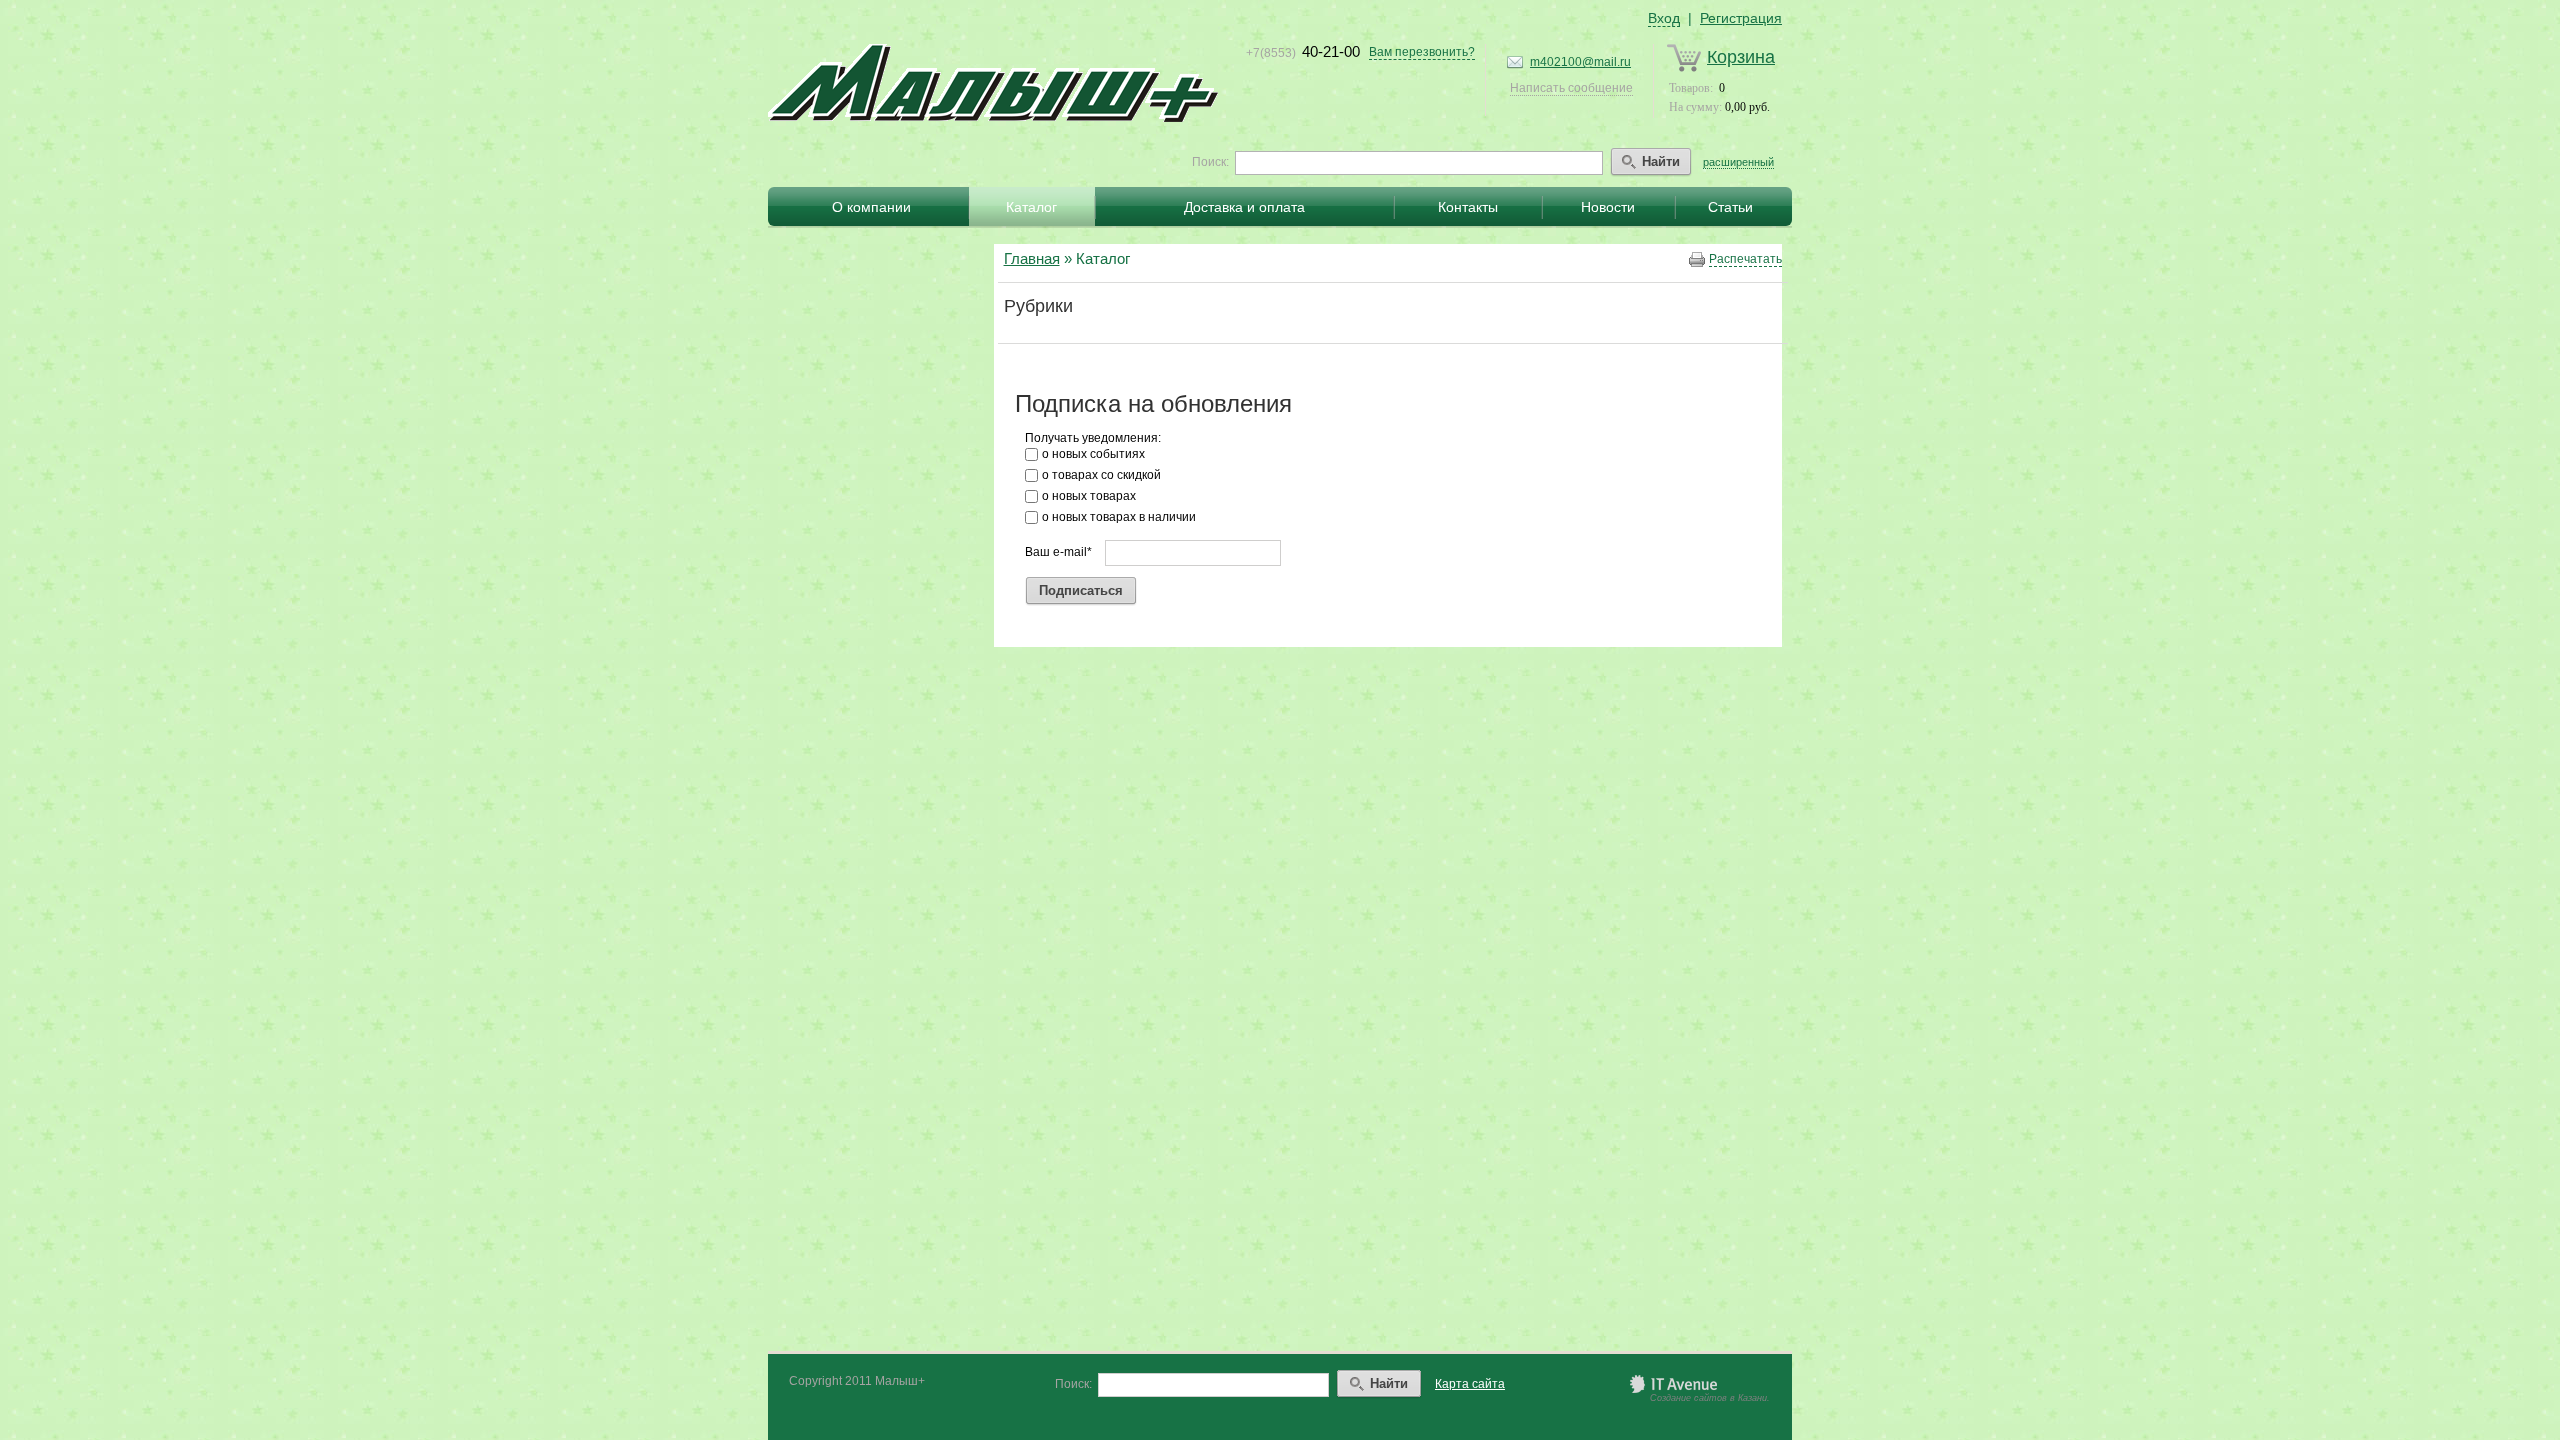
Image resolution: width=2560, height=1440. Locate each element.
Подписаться (1081, 590)
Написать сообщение (1571, 88)
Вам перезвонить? (1422, 52)
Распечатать (1745, 259)
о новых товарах (1089, 496)
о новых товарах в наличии (1119, 517)
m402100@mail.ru (1580, 62)
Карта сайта (1470, 1384)
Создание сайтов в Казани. (1710, 1398)
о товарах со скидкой (1101, 475)
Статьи (1730, 207)
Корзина (1741, 57)
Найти (1661, 161)
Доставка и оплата (1244, 207)
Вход (1664, 18)
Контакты (1468, 207)
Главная (1032, 258)
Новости (1608, 207)
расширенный (1738, 162)
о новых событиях (1093, 454)
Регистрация (1741, 18)
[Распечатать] (1697, 260)
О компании (871, 207)
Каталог (1031, 207)
